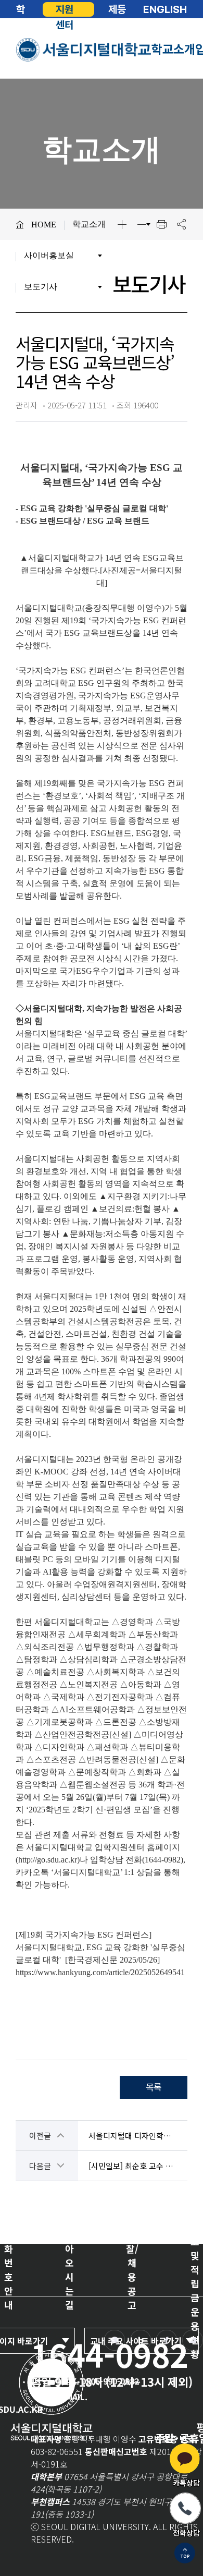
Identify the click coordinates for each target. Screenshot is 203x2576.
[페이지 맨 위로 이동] (185, 2554)
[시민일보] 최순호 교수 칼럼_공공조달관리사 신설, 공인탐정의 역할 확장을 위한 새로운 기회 (133, 2166)
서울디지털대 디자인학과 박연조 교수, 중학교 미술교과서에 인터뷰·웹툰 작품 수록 (133, 2136)
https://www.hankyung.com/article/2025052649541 (100, 1972)
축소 (142, 224)
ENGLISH (165, 9)
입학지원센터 (65, 9)
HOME (44, 225)
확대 (122, 224)
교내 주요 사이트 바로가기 (136, 2341)
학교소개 (173, 49)
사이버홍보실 (49, 255)
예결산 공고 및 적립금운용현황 (195, 2269)
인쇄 (161, 224)
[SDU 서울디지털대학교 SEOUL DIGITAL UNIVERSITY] (84, 50)
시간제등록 (117, 9)
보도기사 (41, 287)
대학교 (21, 9)
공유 (181, 224)
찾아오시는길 (69, 2270)
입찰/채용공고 (132, 2270)
